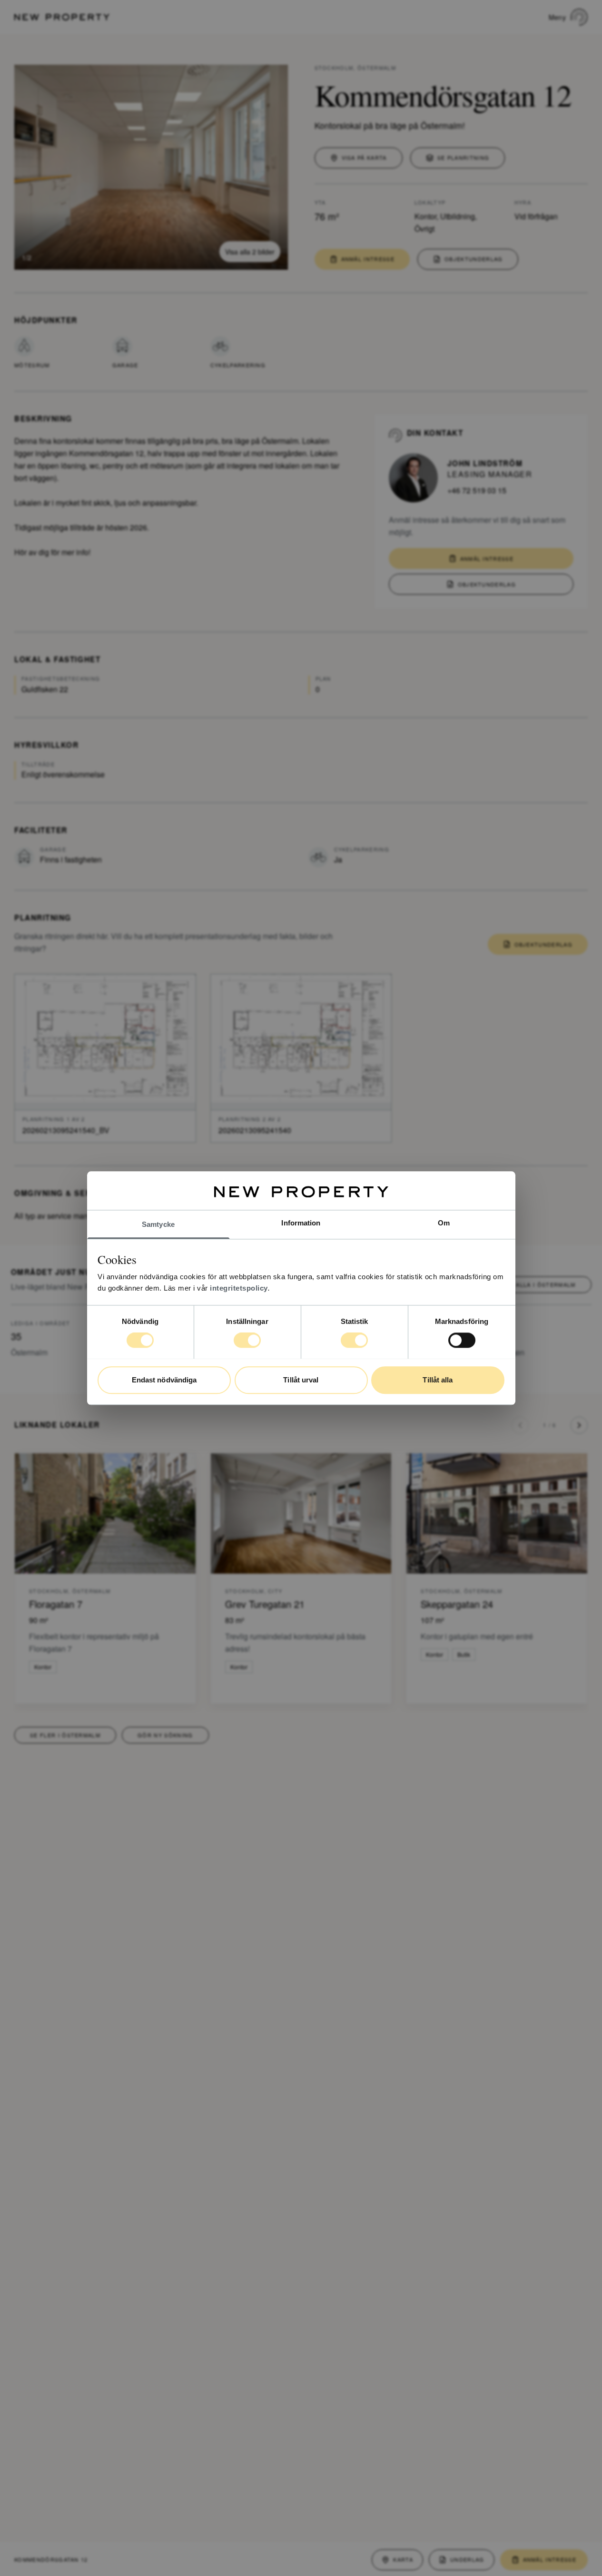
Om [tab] (444, 1223)
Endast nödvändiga (164, 1380)
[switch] (247, 1340)
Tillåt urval (301, 1380)
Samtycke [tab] (158, 1224)
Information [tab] (301, 1223)
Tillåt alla (438, 1380)
